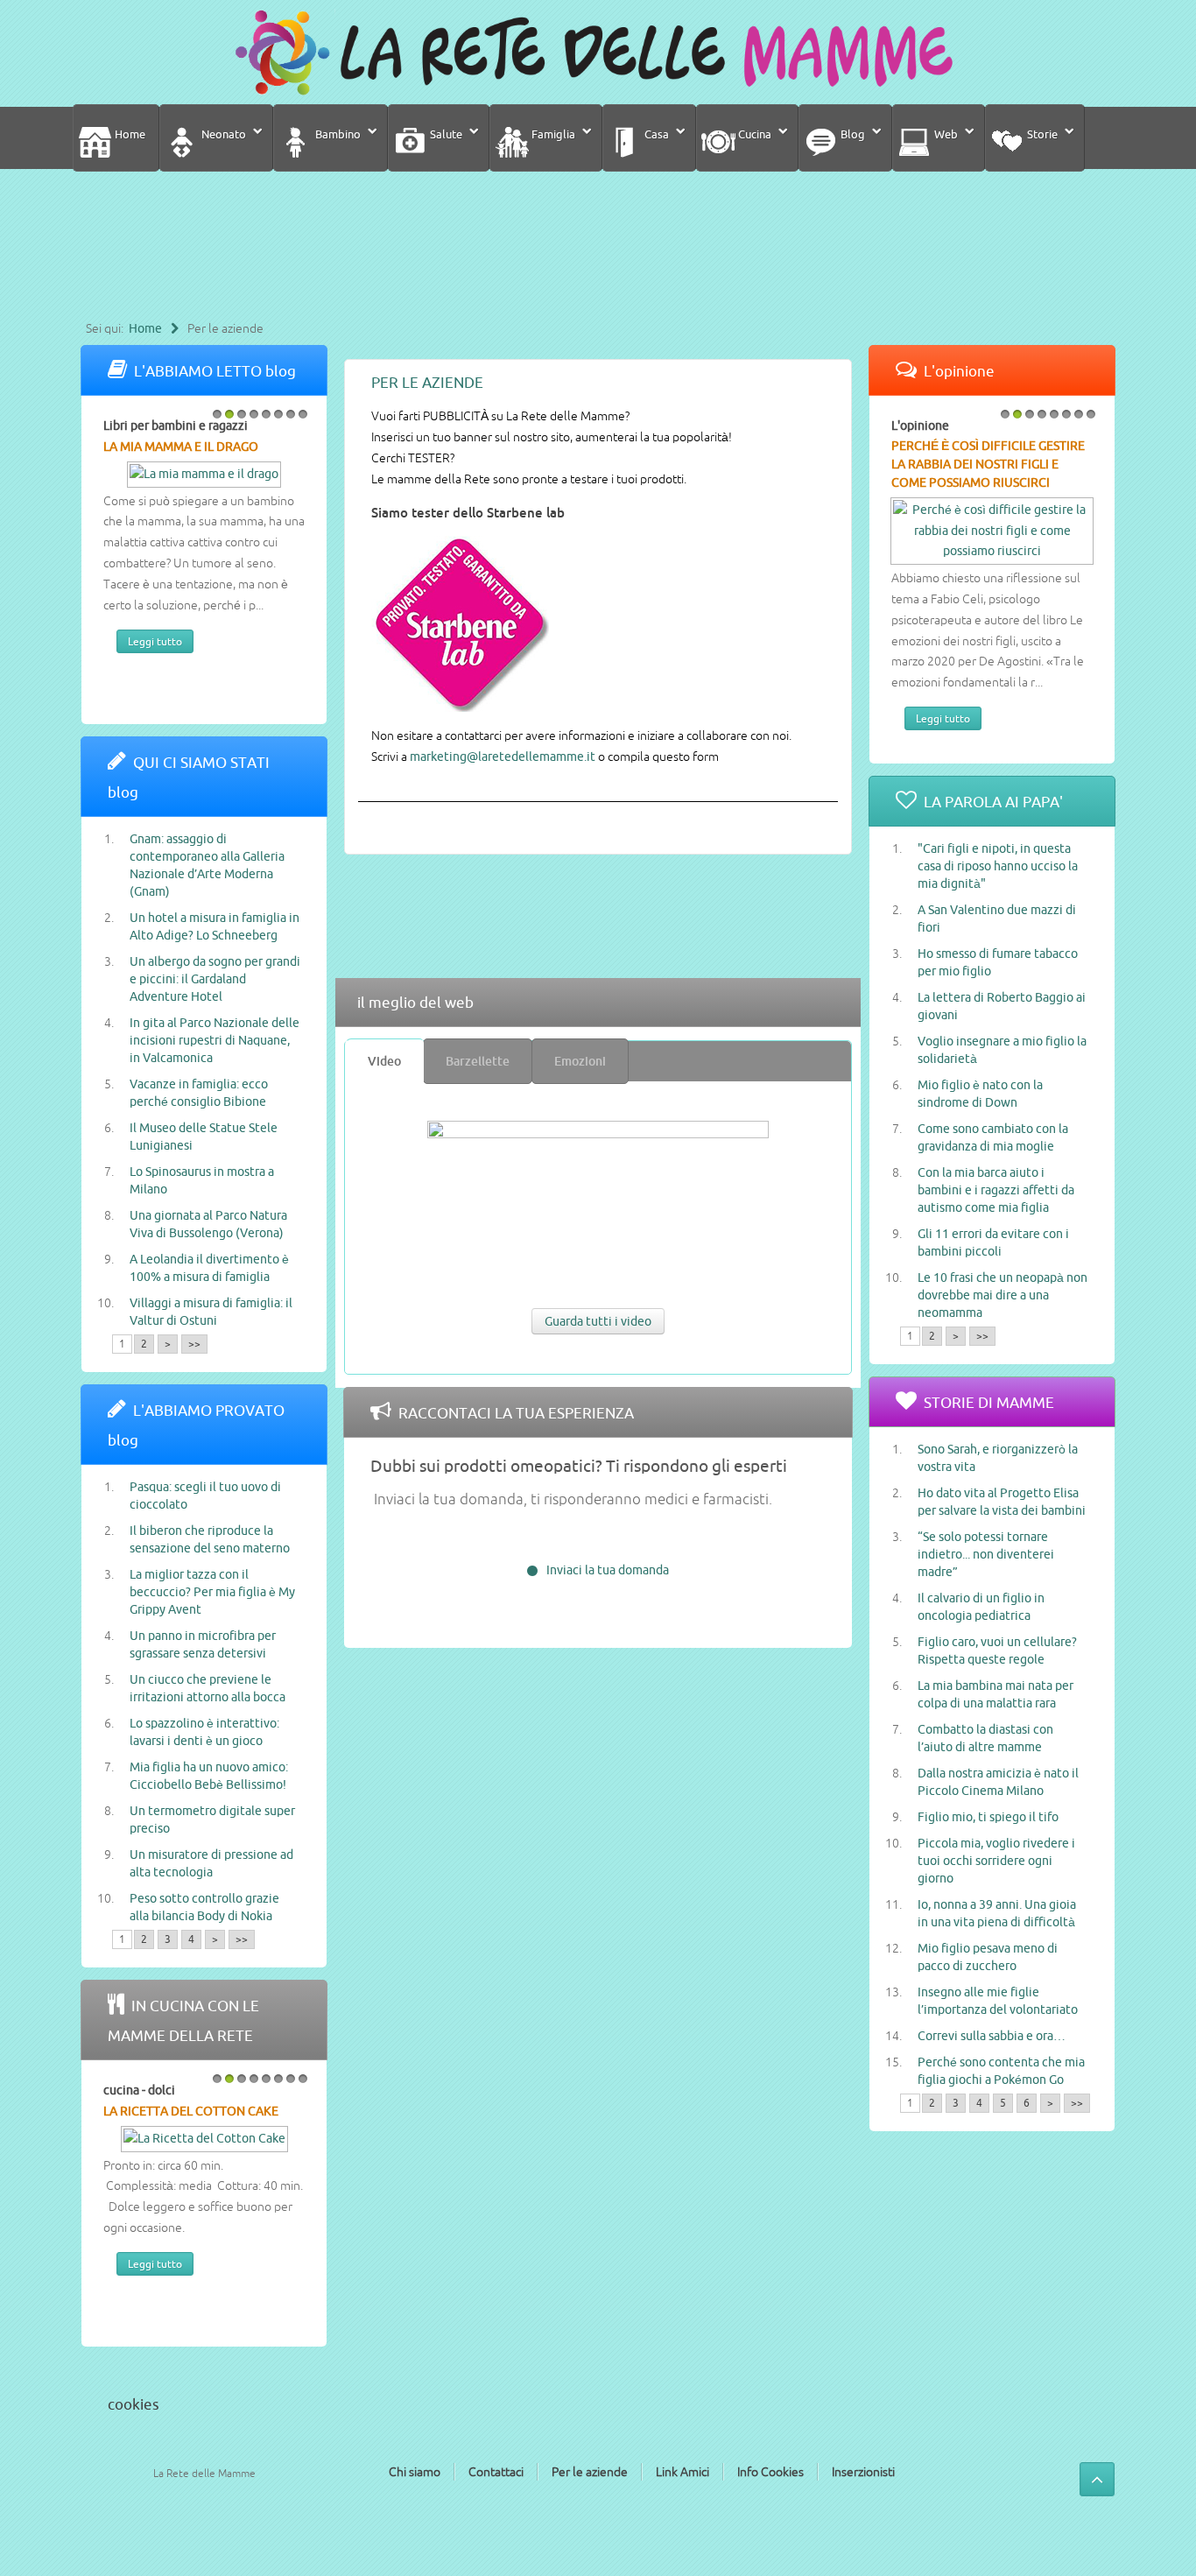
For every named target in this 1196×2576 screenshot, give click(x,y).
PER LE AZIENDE (427, 382)
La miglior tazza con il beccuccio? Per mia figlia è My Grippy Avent (212, 1592)
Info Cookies (770, 2472)
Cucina (753, 134)
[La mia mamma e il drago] (204, 473)
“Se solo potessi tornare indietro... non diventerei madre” (986, 1554)
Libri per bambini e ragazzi (176, 426)
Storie (1041, 134)
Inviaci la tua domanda (608, 1570)
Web (945, 134)
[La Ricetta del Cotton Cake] (204, 2137)
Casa (655, 134)
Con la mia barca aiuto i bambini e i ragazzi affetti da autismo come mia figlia (996, 1190)
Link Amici (682, 2472)
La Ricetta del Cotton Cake (191, 2111)
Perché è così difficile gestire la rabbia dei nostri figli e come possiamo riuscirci (988, 464)
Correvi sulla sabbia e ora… (992, 2036)
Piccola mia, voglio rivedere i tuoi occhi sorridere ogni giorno (996, 1861)
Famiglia (552, 134)
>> (194, 1344)
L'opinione (920, 426)
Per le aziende (590, 2472)
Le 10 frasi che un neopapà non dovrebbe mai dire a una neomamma (1003, 1295)
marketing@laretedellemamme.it (503, 757)
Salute (445, 134)
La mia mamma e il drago (181, 447)
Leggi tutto (155, 641)
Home (129, 134)
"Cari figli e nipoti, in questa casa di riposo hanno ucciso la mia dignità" (998, 866)
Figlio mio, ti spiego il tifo (988, 1817)
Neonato (222, 134)
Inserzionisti (863, 2472)
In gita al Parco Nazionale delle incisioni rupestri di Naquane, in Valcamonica (215, 1040)
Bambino (337, 134)
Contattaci (496, 2472)
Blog (851, 134)
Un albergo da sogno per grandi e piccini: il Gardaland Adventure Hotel (215, 979)
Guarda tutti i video (598, 1321)
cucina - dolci (139, 2090)
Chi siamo (415, 2472)
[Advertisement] (594, 252)
